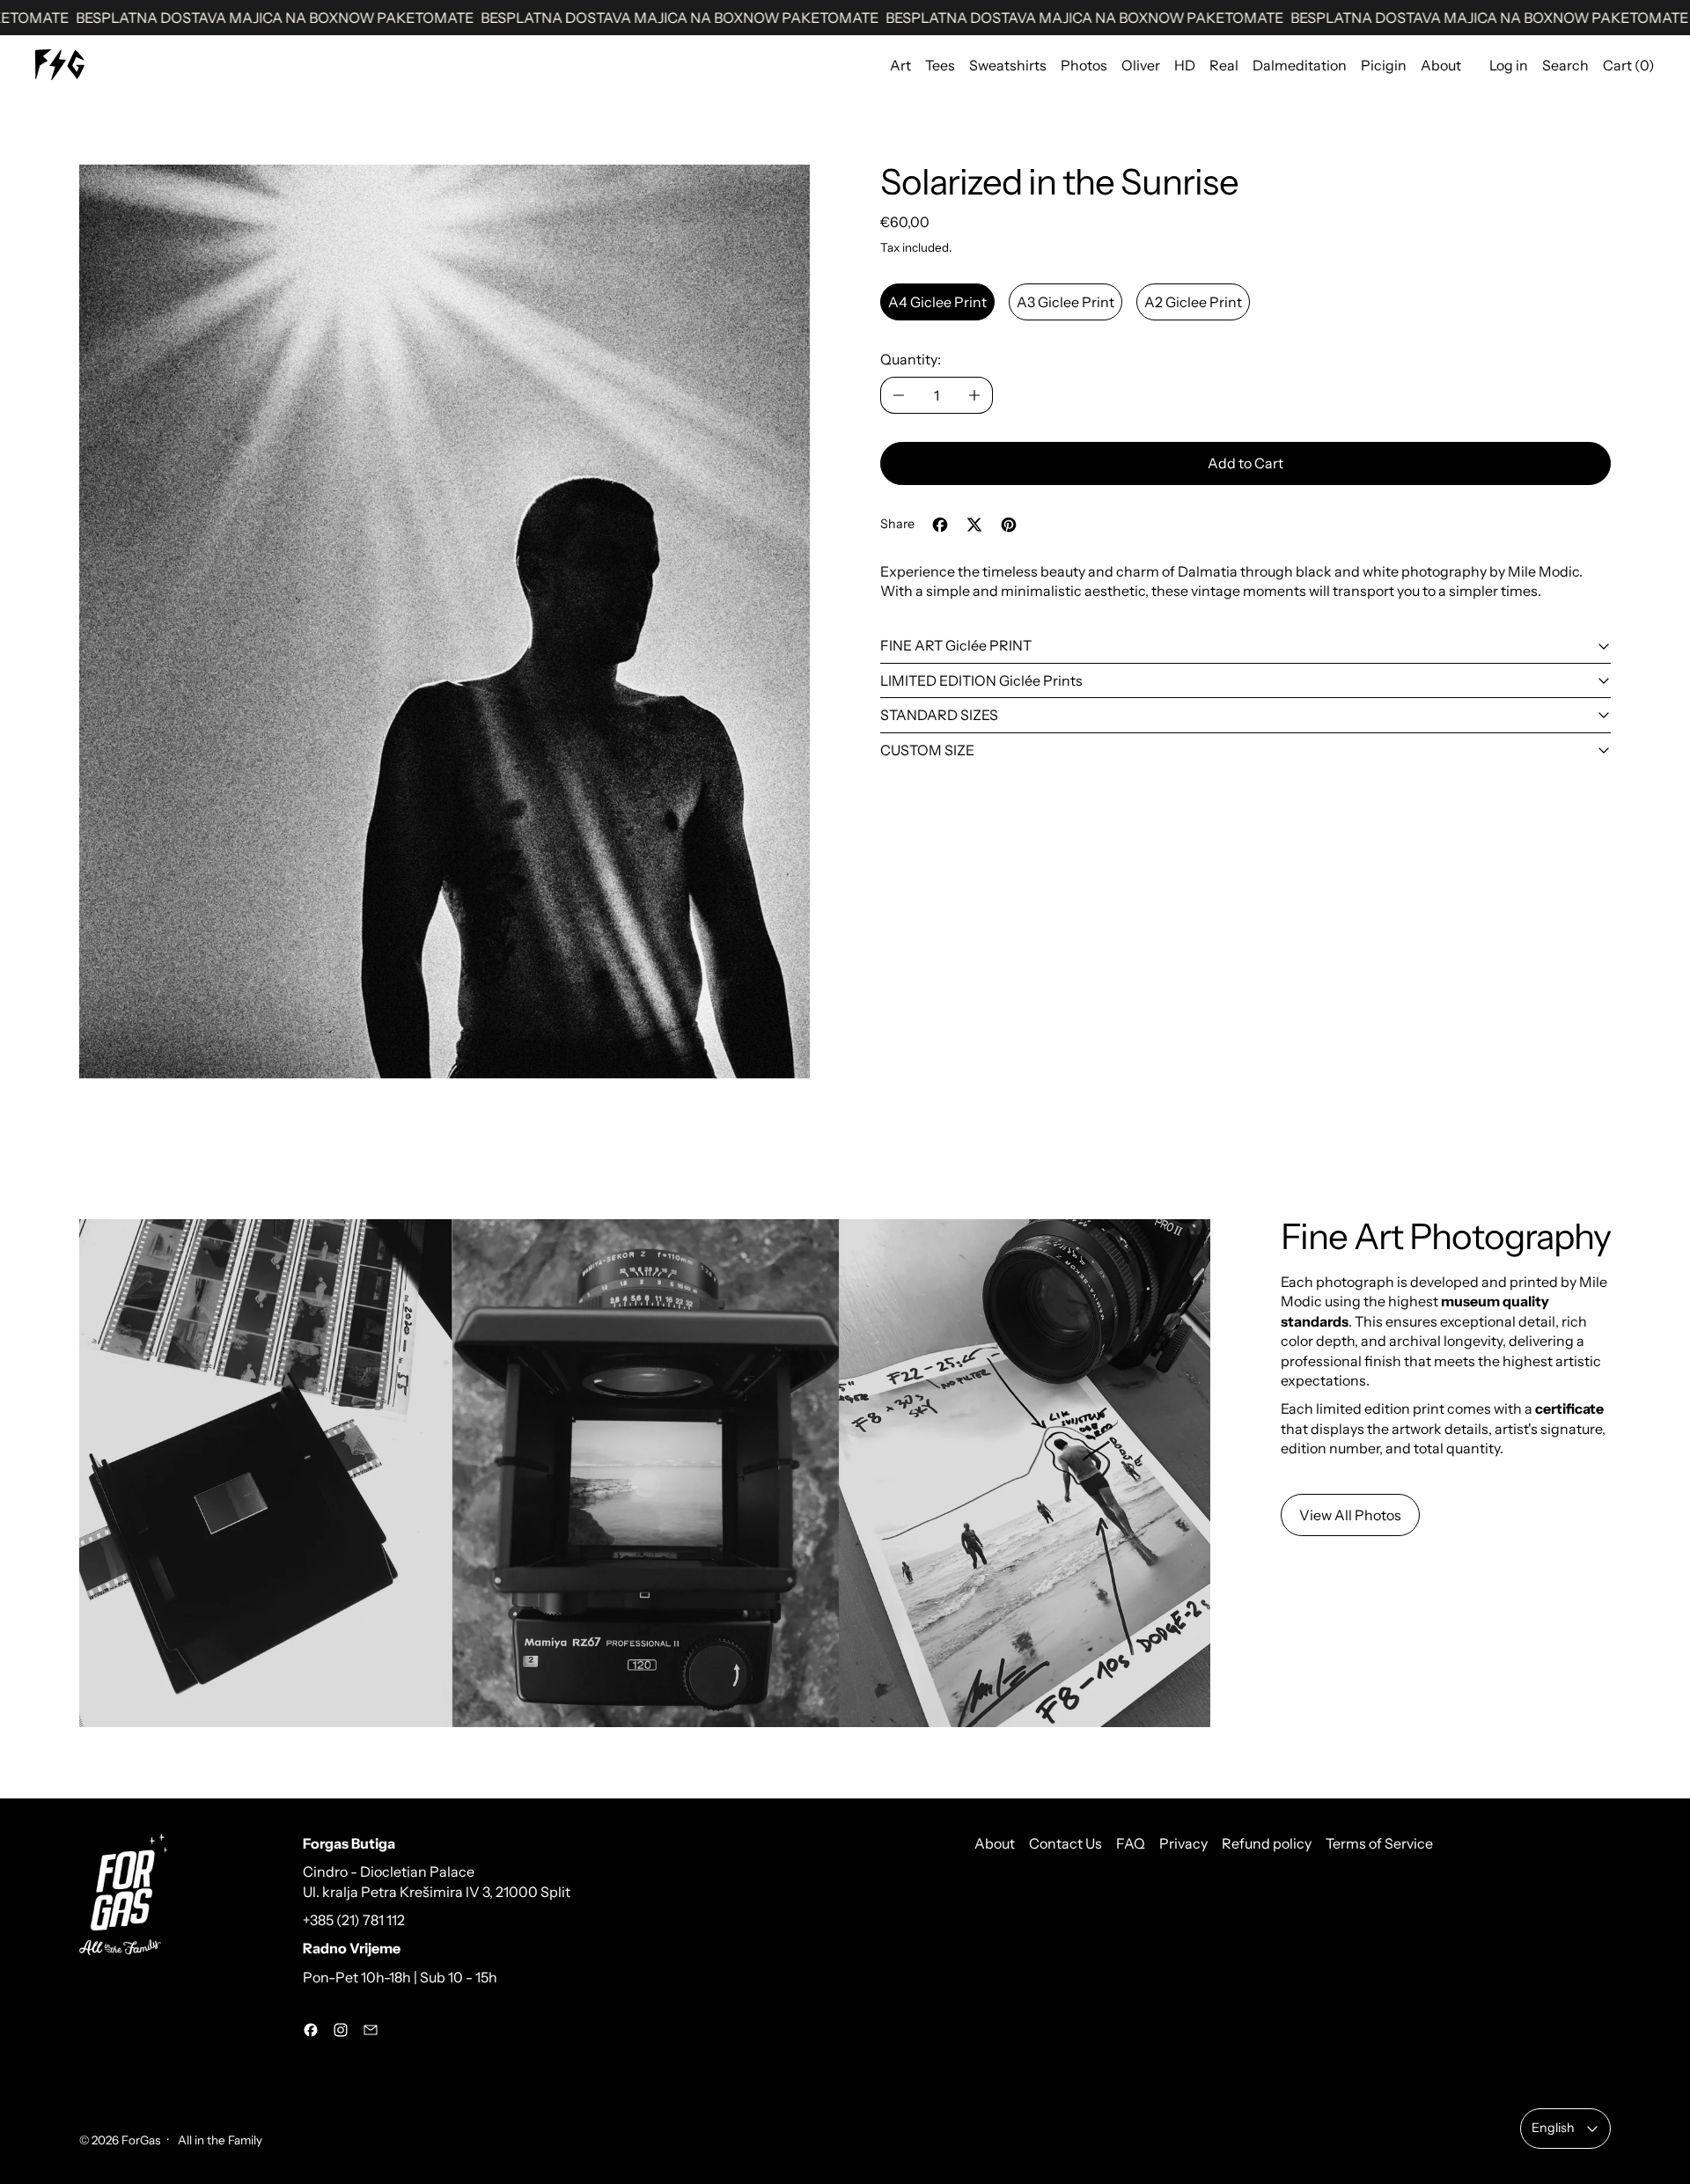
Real (1224, 65)
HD (1185, 65)
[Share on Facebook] (940, 525)
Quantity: (911, 359)
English (1553, 2128)
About (1441, 65)
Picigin (1384, 65)
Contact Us (1065, 1843)
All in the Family (219, 2140)
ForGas (141, 2140)
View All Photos (1350, 1515)
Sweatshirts (1008, 65)
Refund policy (1267, 1843)
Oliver (1141, 65)
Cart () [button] (1629, 65)
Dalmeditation (1300, 65)
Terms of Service (1379, 1843)
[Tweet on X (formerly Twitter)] (974, 525)
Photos (1084, 65)
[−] (898, 395)
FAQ (1131, 1843)
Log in (1509, 65)
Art (900, 65)
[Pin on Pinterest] (1009, 525)
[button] (445, 621)
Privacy (1183, 1843)
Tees (940, 65)
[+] (975, 395)
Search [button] (1565, 65)
